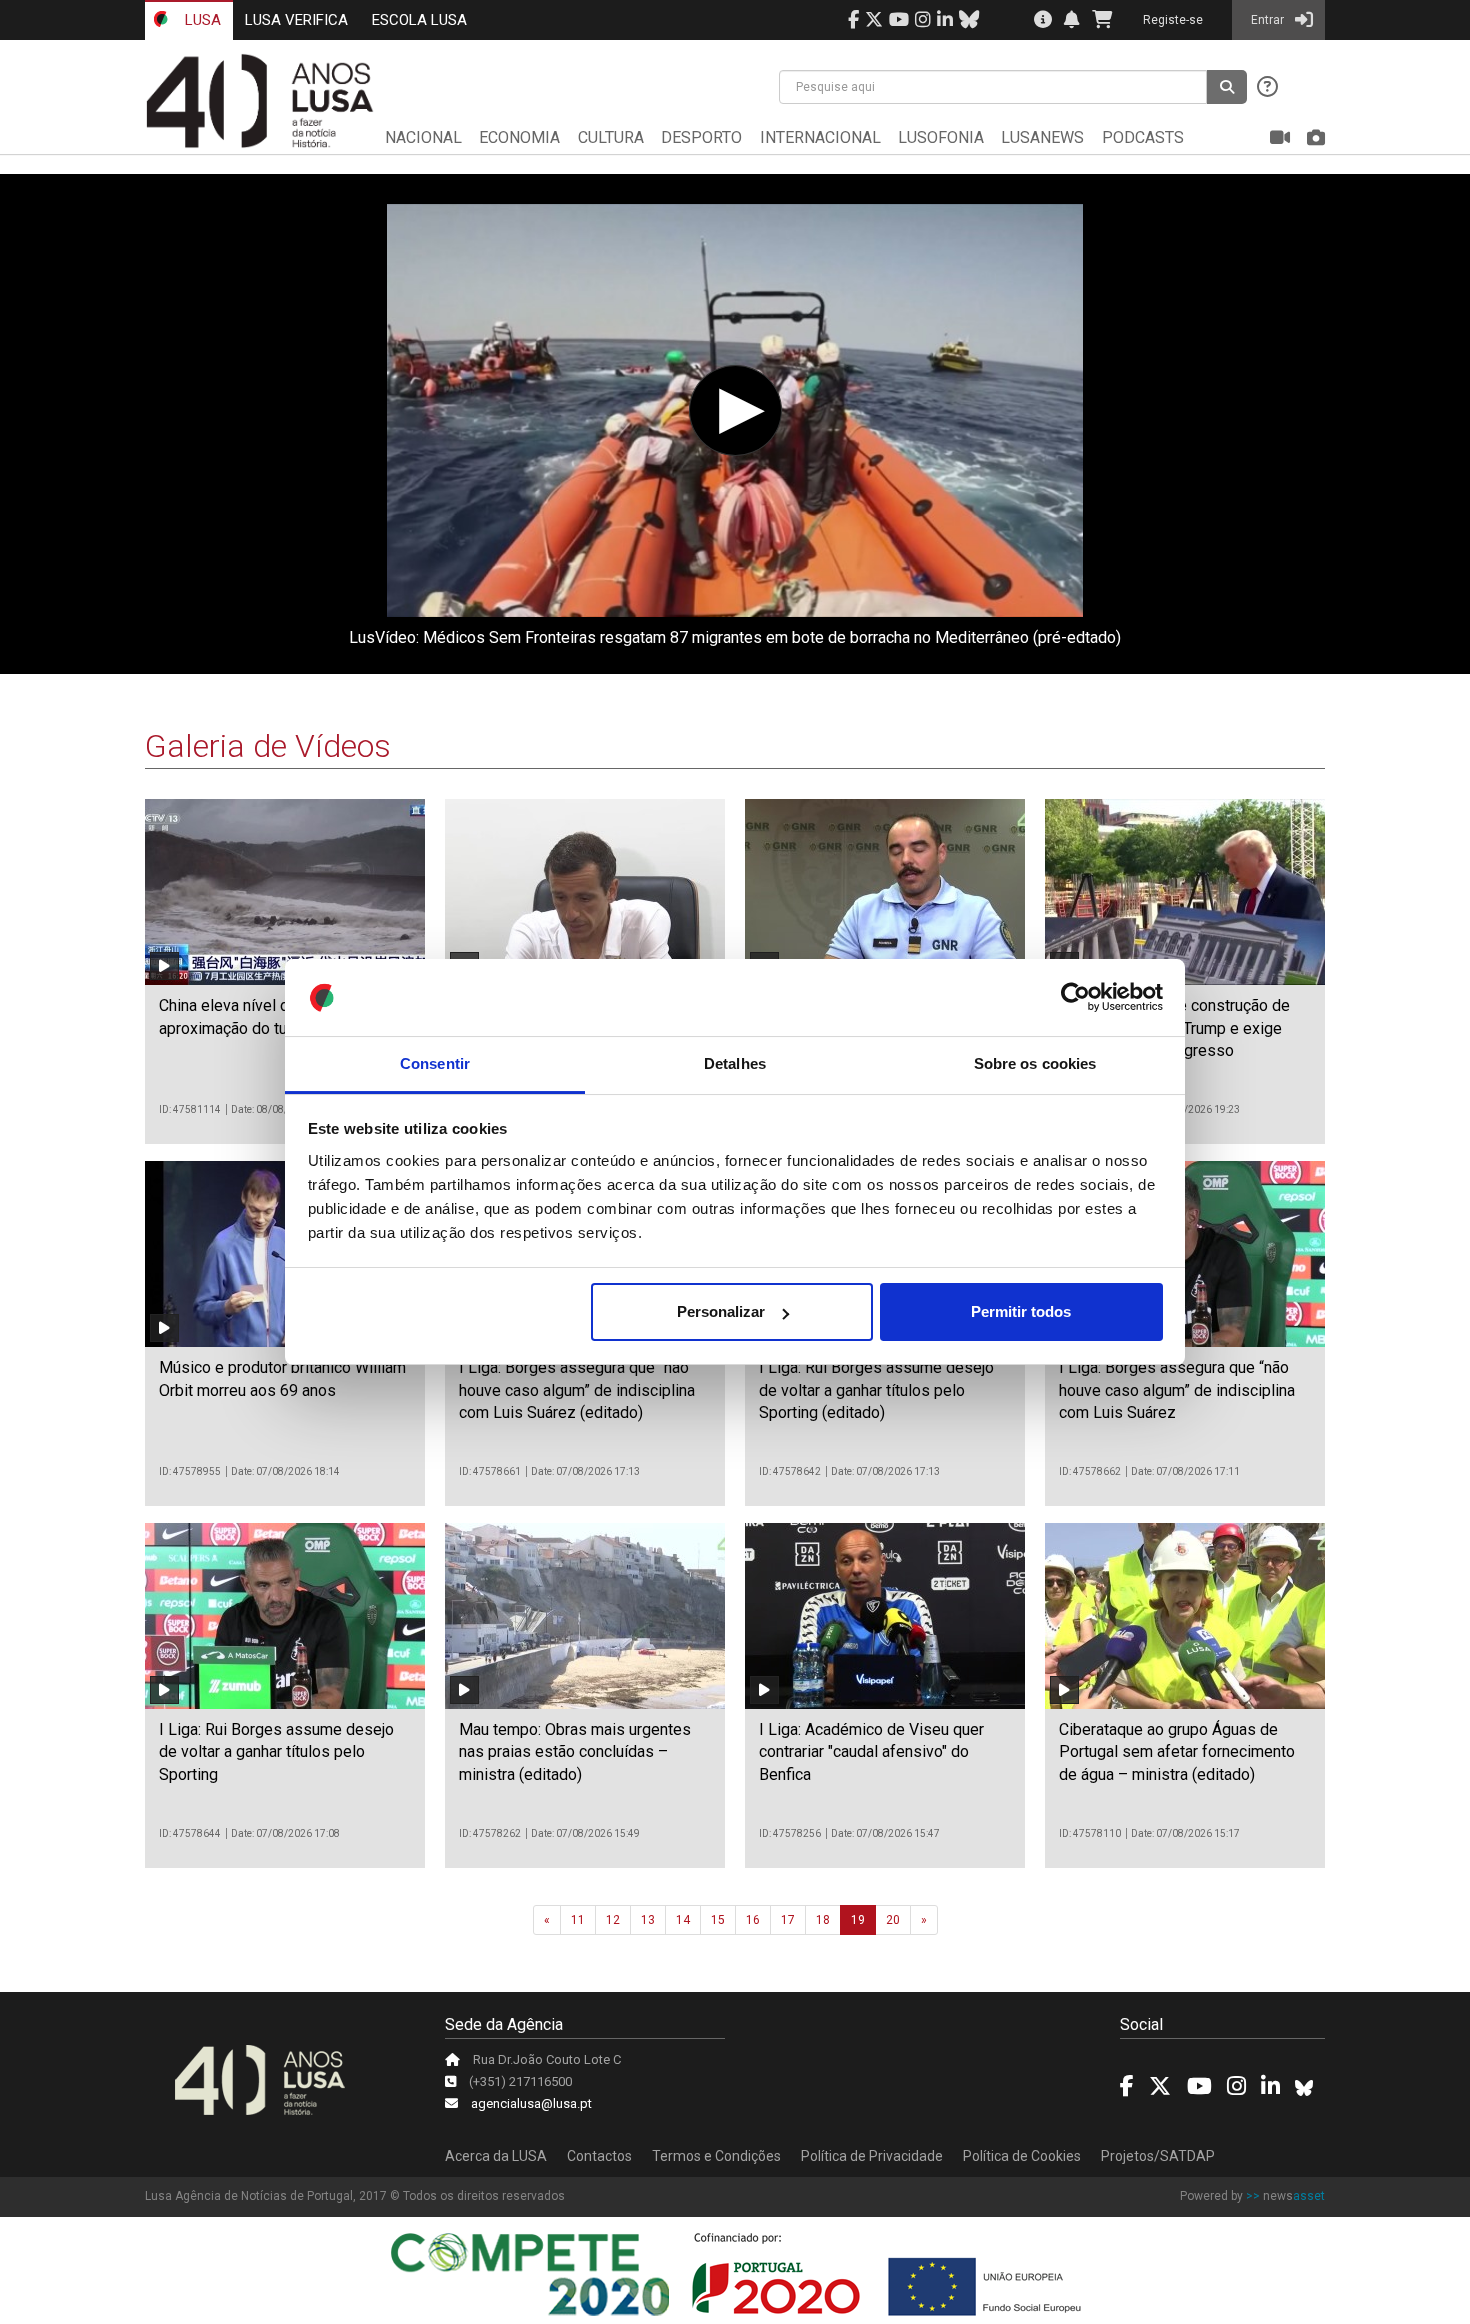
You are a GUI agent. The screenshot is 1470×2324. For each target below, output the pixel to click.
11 (578, 1920)
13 (648, 1920)
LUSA (201, 20)
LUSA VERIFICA (296, 20)
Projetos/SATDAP (1158, 2156)
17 (788, 1920)
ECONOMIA (519, 137)
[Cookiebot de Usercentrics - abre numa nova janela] (1075, 998)
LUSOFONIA (941, 137)
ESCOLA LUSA (419, 20)
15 (718, 1920)
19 (858, 1920)
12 (613, 1920)
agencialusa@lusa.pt (531, 2103)
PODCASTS (1143, 137)
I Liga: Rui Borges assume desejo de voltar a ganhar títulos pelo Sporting (276, 1752)
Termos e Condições (716, 2156)
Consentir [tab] (435, 1063)
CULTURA (611, 137)
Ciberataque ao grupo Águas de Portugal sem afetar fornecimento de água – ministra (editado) (1177, 1752)
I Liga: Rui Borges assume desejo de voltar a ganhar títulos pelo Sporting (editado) (876, 1390)
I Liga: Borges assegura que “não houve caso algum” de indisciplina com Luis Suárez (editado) (577, 1390)
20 (893, 1920)
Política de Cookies (1022, 2156)
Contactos (599, 2156)
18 (823, 1920)
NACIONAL (423, 137)
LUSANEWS (1042, 137)
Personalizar (721, 1311)
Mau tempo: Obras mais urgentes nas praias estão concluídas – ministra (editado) (575, 1752)
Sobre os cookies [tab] (1035, 1063)
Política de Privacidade (872, 2156)
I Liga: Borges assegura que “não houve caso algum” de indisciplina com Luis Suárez (1177, 1390)
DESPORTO (701, 137)
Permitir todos (1021, 1311)
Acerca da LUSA (496, 2156)
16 (753, 1920)
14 (683, 1920)
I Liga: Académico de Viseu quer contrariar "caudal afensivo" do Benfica (871, 1752)
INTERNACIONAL (820, 137)
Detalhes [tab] (735, 1063)
